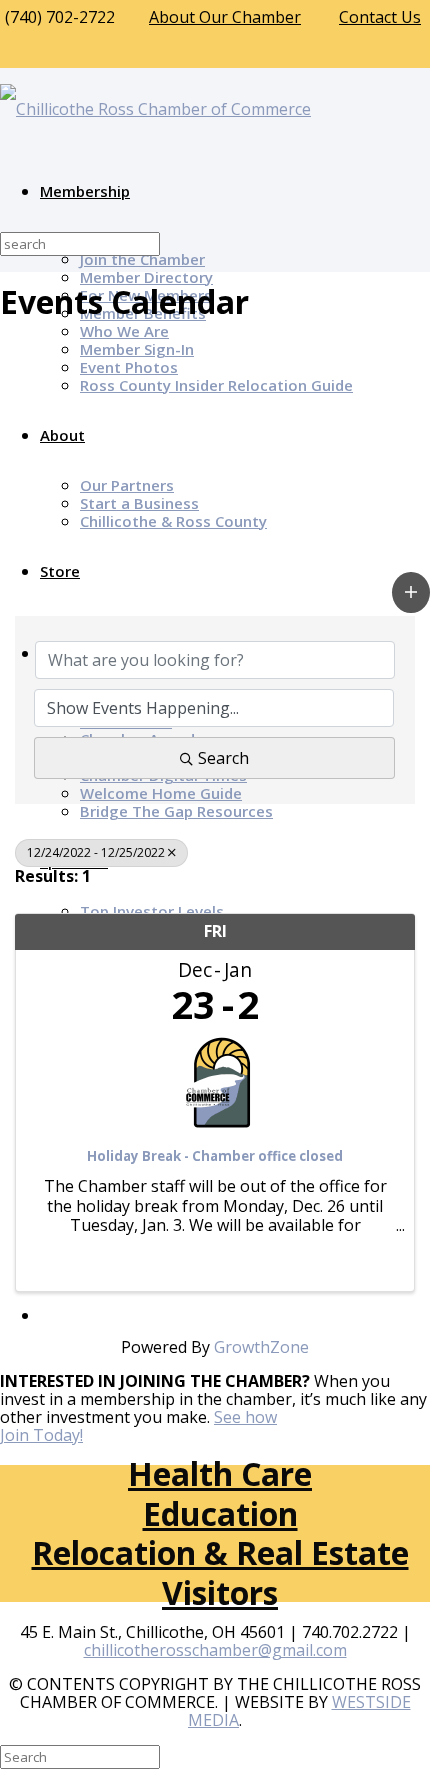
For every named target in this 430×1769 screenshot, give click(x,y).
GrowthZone (261, 1347)
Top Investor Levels (152, 911)
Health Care (220, 1473)
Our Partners (127, 485)
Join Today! (41, 1435)
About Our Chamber (225, 17)
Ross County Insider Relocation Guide (216, 385)
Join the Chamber (142, 259)
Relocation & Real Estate (220, 1552)
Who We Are (124, 331)
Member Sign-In (137, 349)
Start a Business (139, 503)
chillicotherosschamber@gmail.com (215, 1650)
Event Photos (129, 367)
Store (60, 571)
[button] (411, 592)
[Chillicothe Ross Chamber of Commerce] (155, 109)
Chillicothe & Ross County (173, 521)
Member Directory (146, 277)
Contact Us (380, 17)
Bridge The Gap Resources (176, 811)
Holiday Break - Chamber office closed (215, 1157)
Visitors (220, 1592)
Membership (85, 191)
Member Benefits (143, 313)
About (62, 435)
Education (220, 1513)
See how (245, 1417)
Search (223, 758)
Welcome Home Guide (161, 793)
